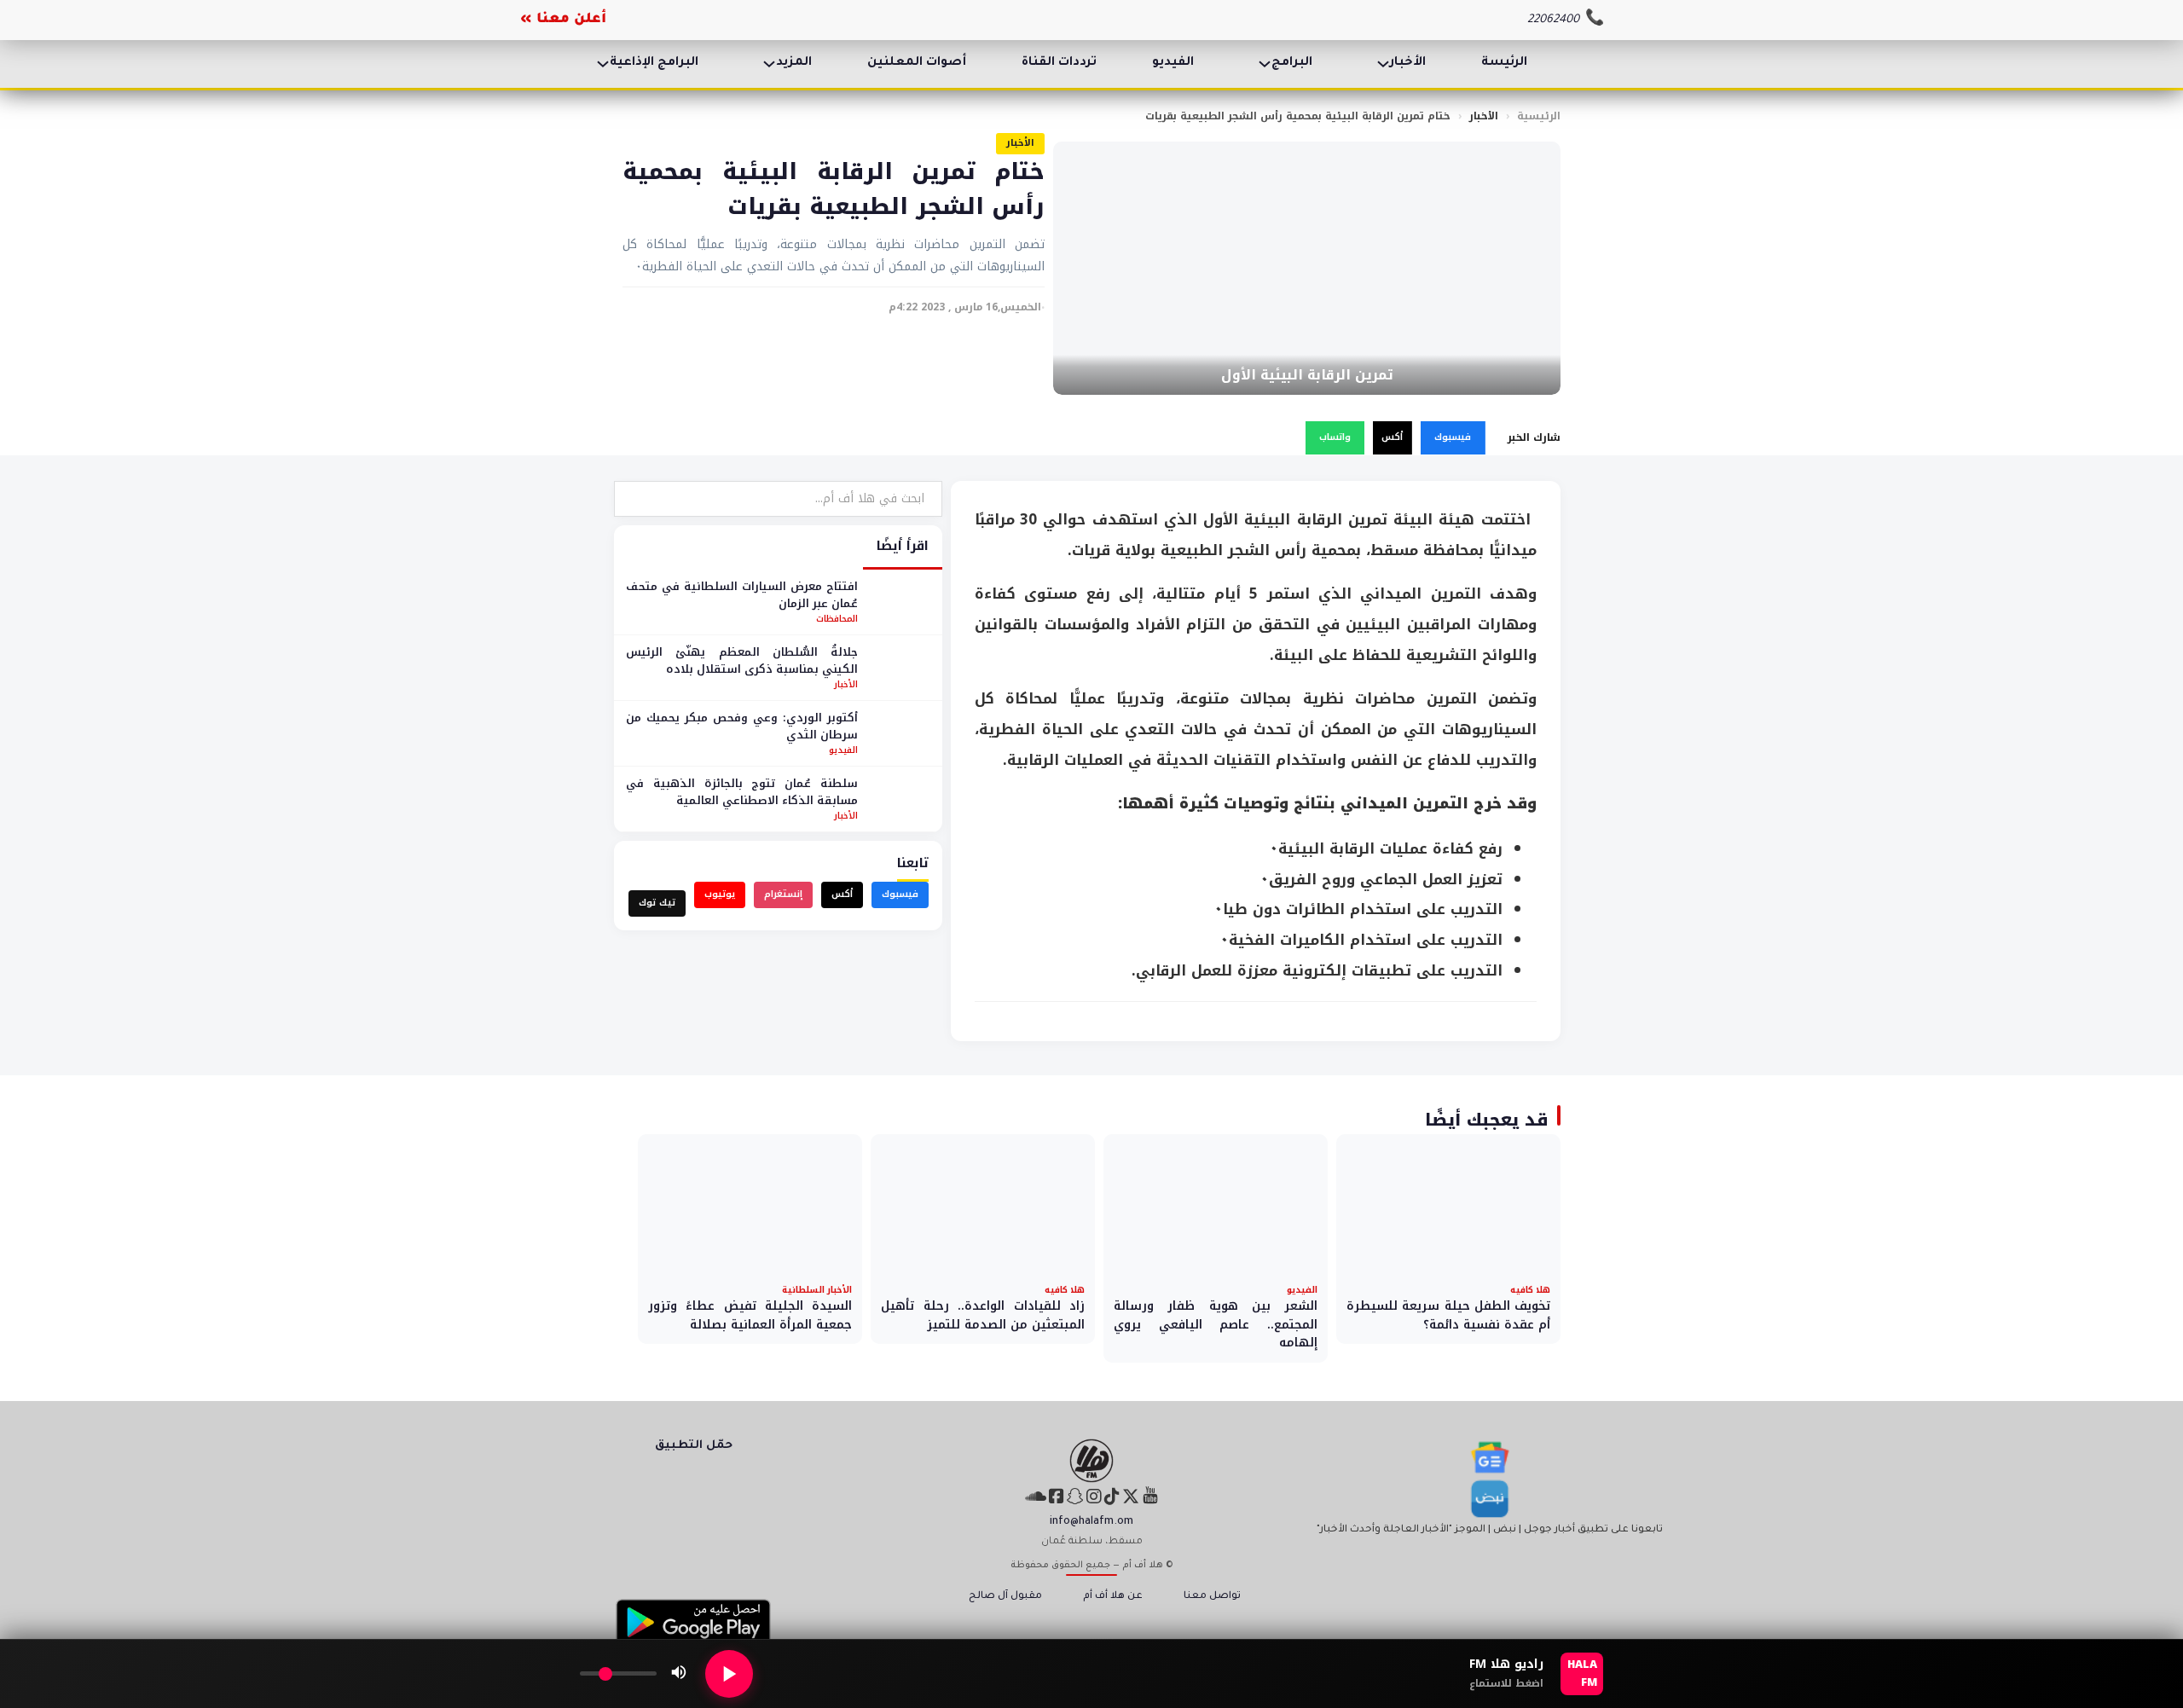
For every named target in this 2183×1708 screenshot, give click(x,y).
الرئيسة (1504, 63)
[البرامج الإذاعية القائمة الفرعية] (603, 64)
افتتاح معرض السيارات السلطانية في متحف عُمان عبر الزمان (742, 595)
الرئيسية (1539, 116)
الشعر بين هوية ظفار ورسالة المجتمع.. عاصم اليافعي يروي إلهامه (1216, 1324)
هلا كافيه (1530, 1290)
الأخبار (1408, 63)
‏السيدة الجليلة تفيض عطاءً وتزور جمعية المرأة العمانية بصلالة (750, 1315)
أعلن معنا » (563, 20)
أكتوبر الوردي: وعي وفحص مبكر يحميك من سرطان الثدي (742, 726)
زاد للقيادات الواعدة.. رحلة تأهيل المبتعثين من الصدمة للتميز (983, 1315)
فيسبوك (1453, 437)
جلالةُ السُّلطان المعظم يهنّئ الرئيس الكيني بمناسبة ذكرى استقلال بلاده (742, 660)
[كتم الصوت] (679, 1674)
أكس (1392, 437)
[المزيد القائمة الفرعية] (769, 64)
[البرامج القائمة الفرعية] (1265, 64)
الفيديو (1173, 63)
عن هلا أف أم (1113, 1597)
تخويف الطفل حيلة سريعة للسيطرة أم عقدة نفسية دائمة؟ (1448, 1315)
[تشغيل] (729, 1674)
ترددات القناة (1059, 63)
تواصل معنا (1212, 1597)
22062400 (1553, 20)
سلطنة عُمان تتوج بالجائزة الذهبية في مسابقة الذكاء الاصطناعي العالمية (742, 792)
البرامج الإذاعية (654, 63)
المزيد (794, 63)
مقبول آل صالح (1005, 1597)
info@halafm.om (1091, 1522)
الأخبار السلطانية (817, 1290)
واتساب (1335, 437)
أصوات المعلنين (917, 63)
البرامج (1292, 63)
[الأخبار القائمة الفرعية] (1383, 64)
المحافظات (837, 619)
